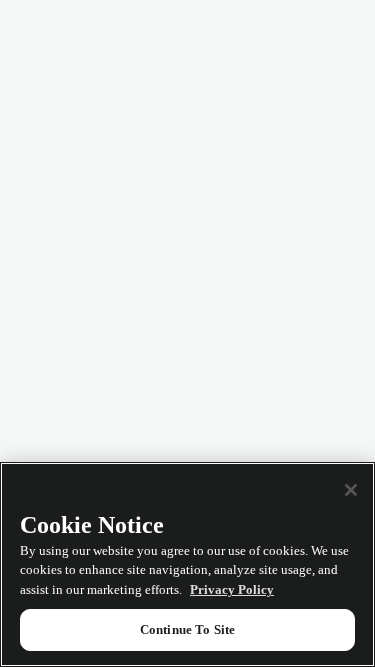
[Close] (351, 490)
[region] (187, 564)
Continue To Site (187, 629)
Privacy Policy (232, 589)
